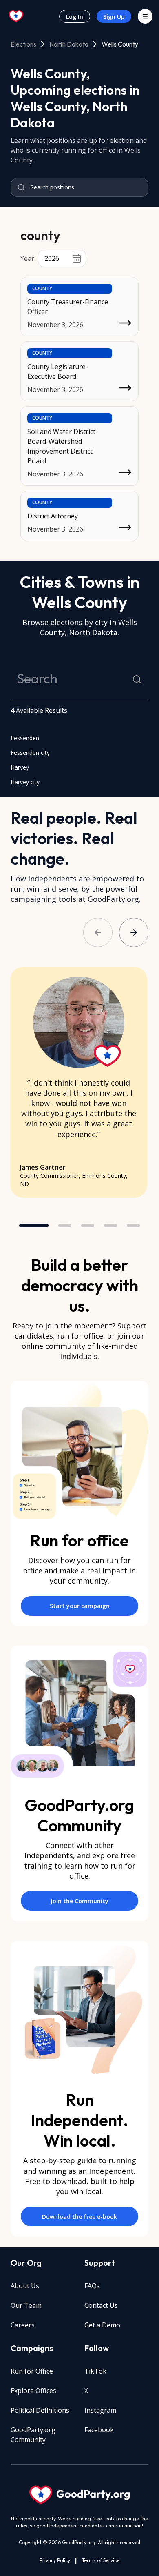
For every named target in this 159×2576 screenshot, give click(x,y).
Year (27, 258)
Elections (23, 44)
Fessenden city (30, 753)
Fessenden (25, 738)
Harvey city (25, 782)
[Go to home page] (16, 16)
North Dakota (69, 44)
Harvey (20, 767)
